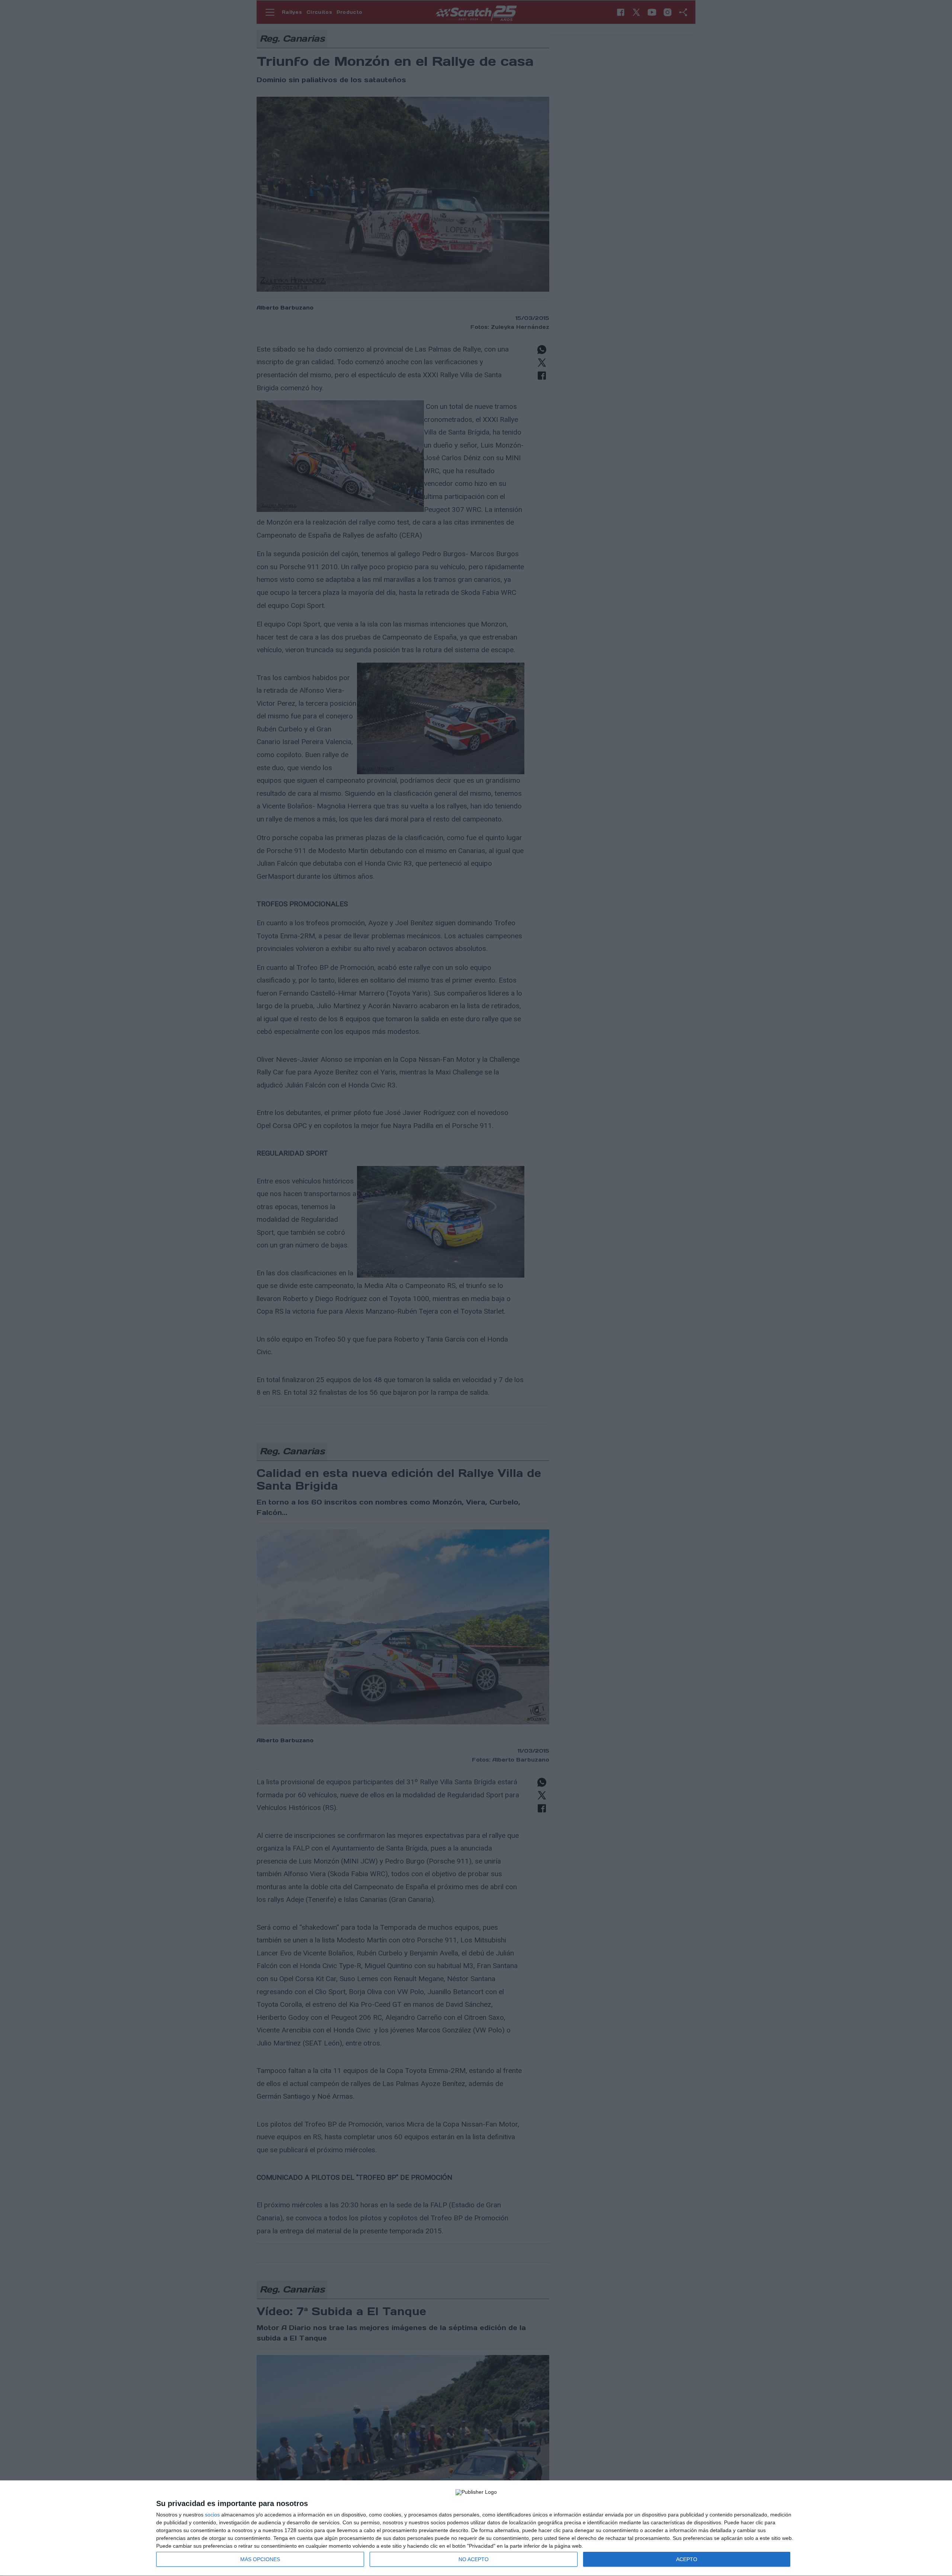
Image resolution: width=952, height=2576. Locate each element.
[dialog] (476, 2528)
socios (212, 2515)
